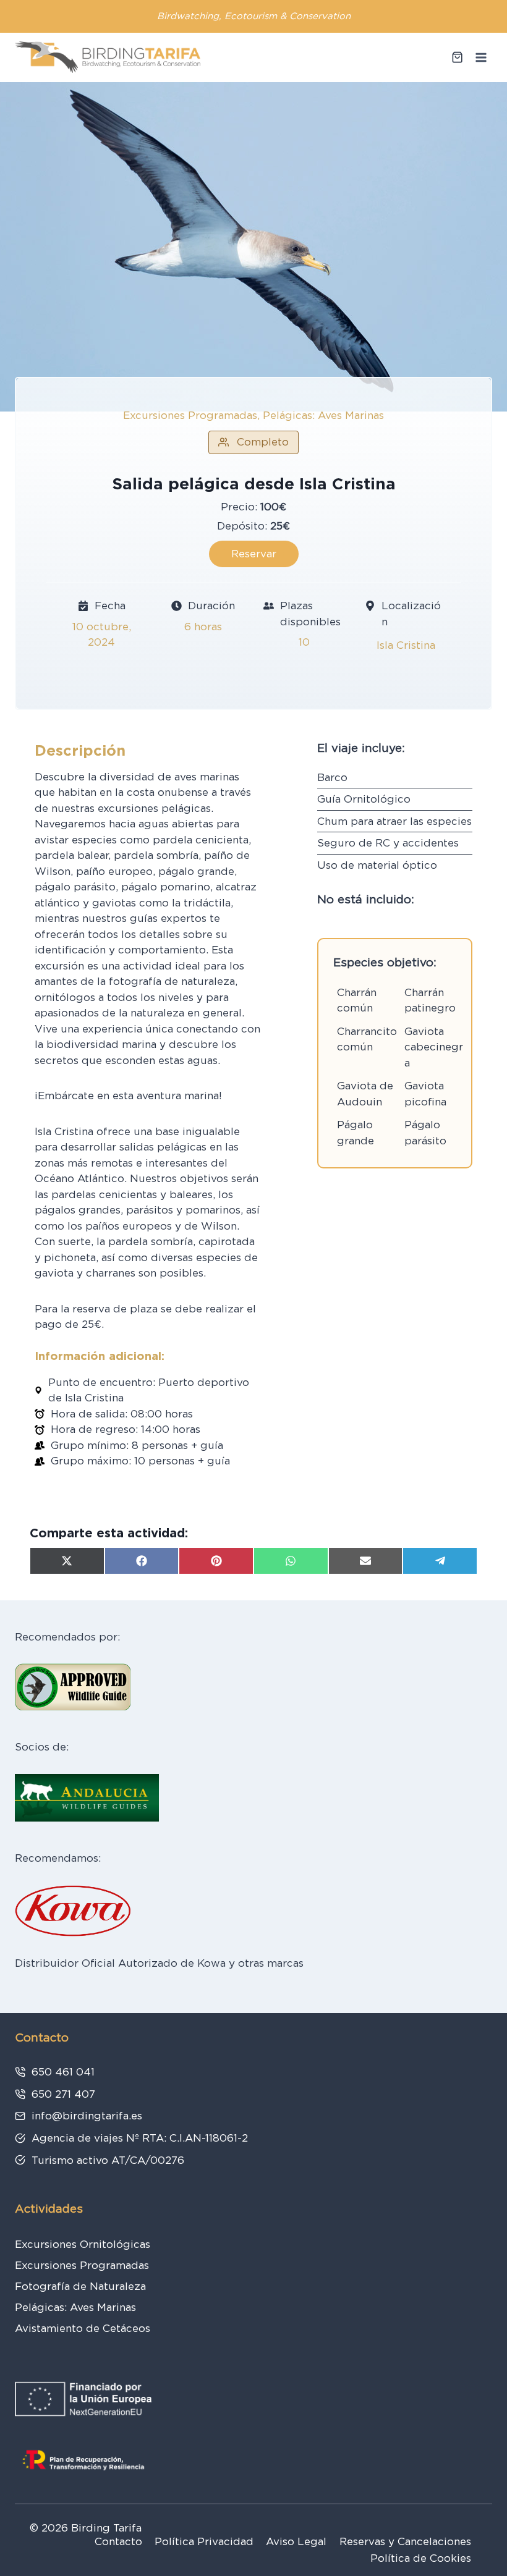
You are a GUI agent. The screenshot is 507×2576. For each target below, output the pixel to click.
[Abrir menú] (481, 57)
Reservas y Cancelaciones (405, 2541)
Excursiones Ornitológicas (83, 2244)
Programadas (223, 415)
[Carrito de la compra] (457, 57)
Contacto (118, 2541)
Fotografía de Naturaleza (80, 2286)
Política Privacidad (204, 2541)
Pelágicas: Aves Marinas (323, 415)
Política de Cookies (421, 2558)
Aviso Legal (296, 2541)
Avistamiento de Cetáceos (83, 2328)
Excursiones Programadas (82, 2265)
